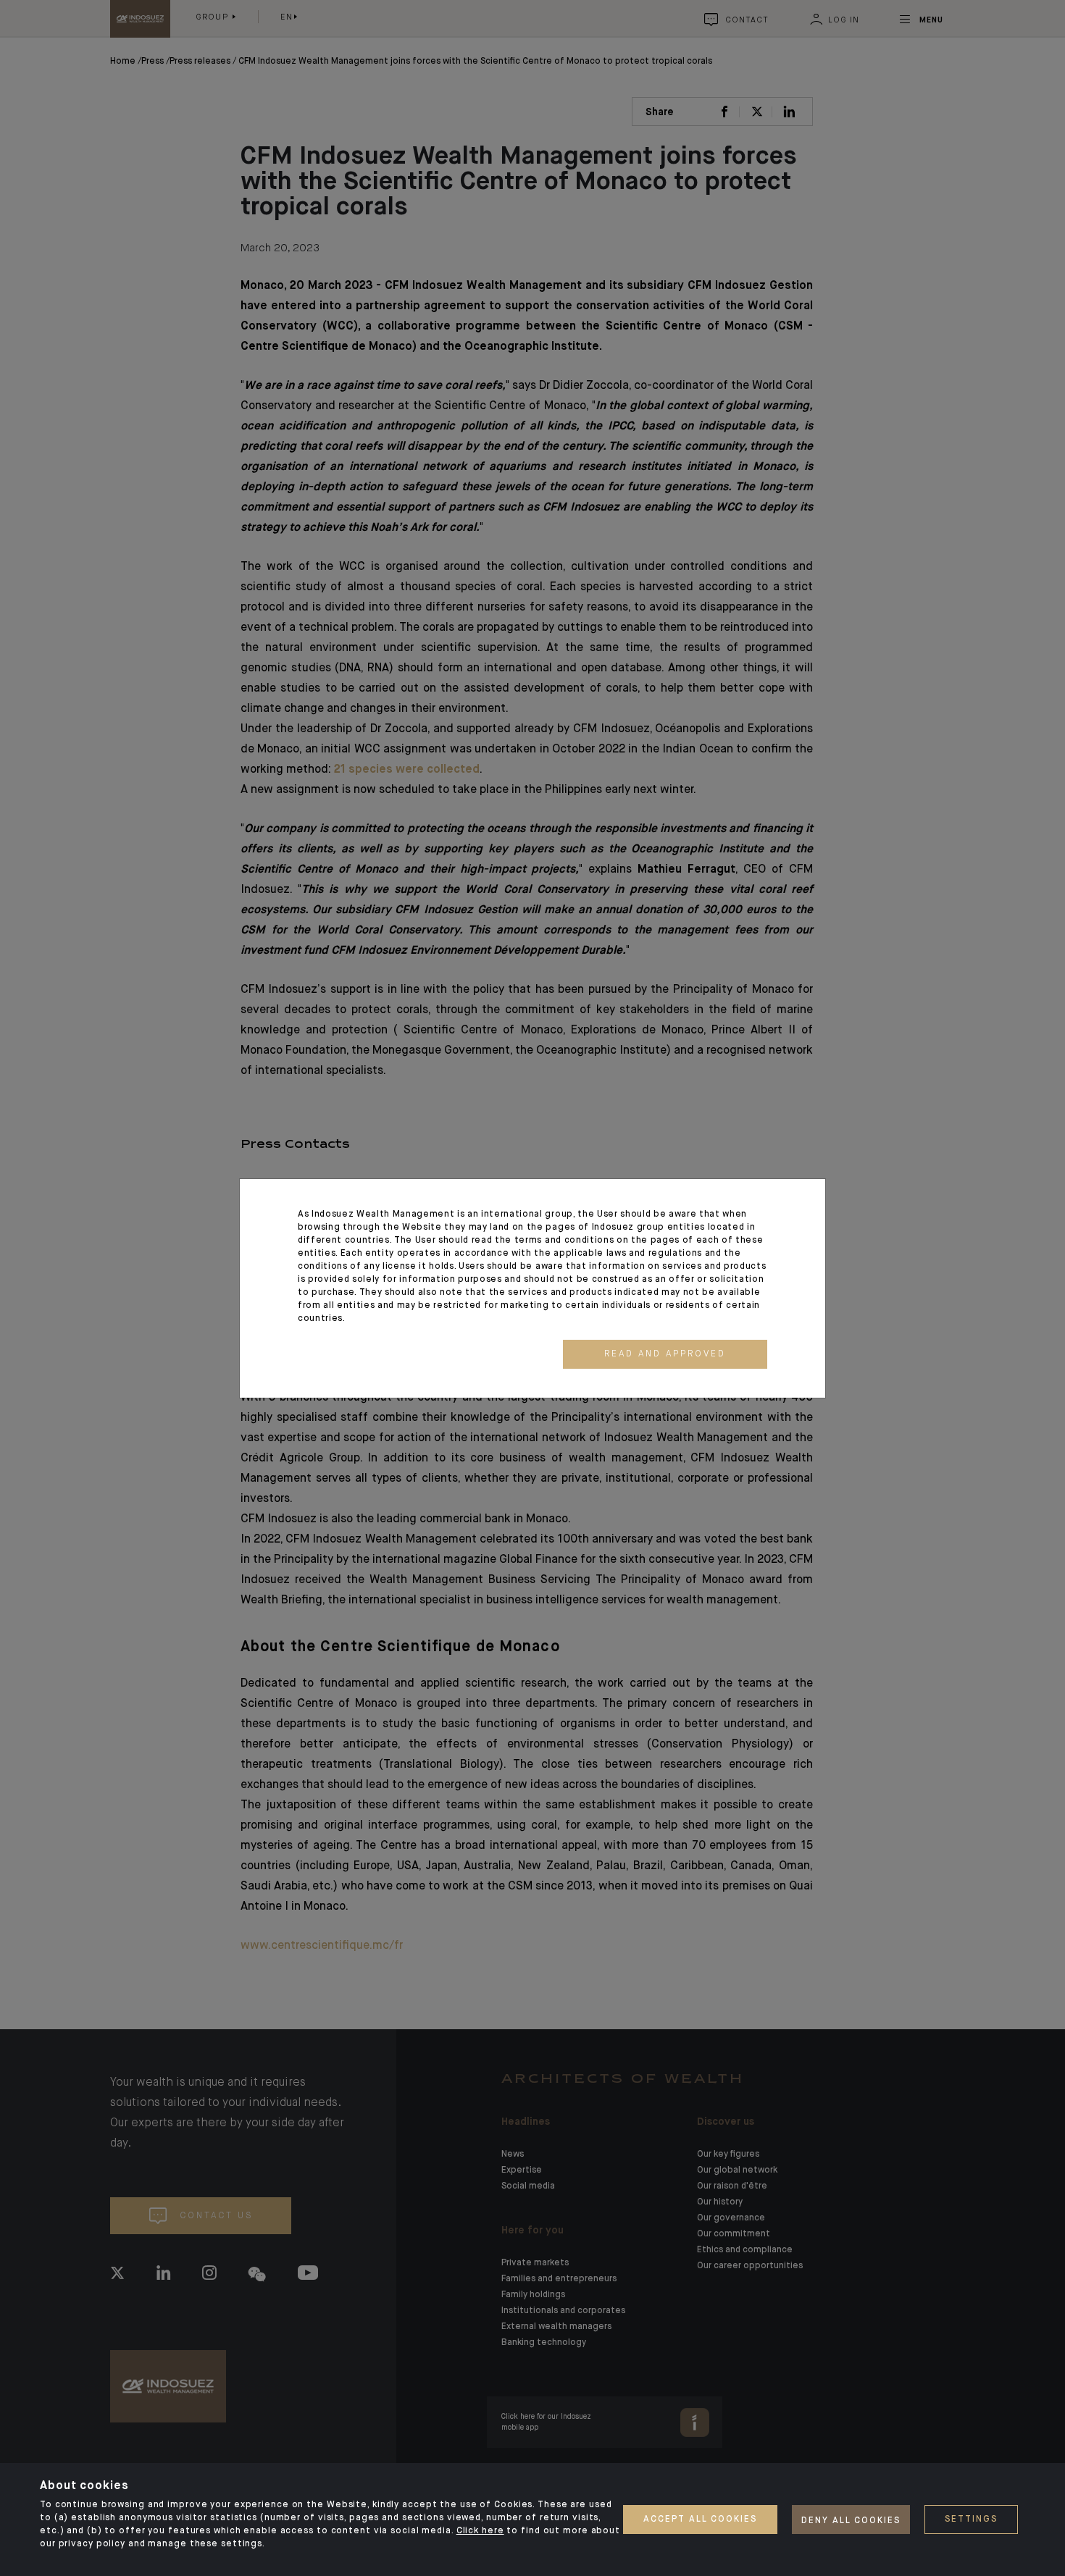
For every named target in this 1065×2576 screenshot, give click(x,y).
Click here (480, 2531)
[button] (665, 1354)
